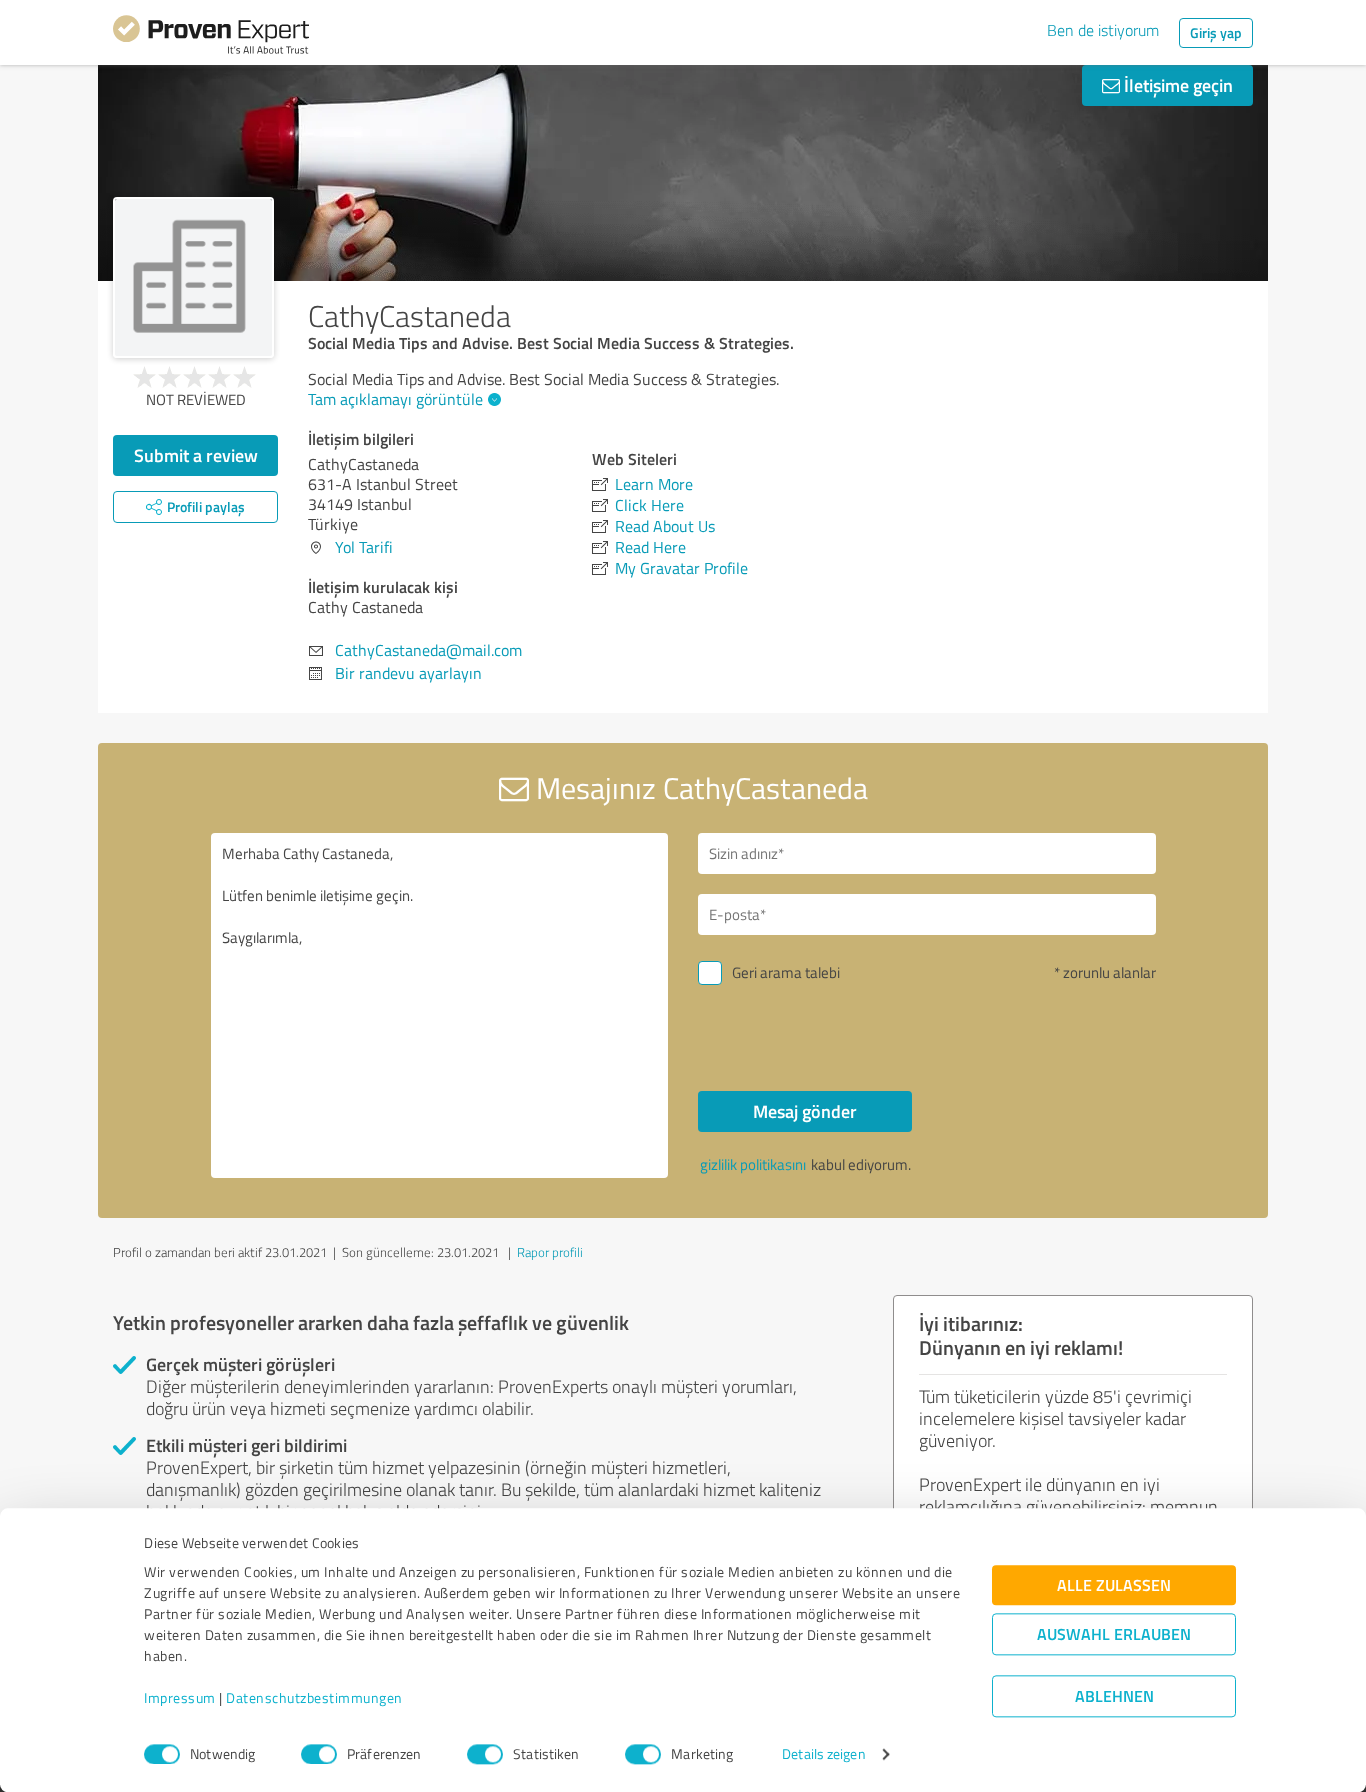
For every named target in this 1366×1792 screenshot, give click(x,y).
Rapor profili (550, 1252)
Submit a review (196, 455)
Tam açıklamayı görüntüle (395, 399)
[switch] (319, 1754)
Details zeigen (823, 1754)
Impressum (180, 1698)
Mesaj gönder (805, 1111)
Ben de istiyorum (1103, 30)
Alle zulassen (1114, 1585)
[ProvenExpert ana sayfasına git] (211, 38)
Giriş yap (1216, 32)
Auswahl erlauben (1114, 1634)
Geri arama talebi (786, 972)
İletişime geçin (1176, 85)
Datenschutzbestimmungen (314, 1698)
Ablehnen (1114, 1696)
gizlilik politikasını (753, 1164)
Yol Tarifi (364, 547)
